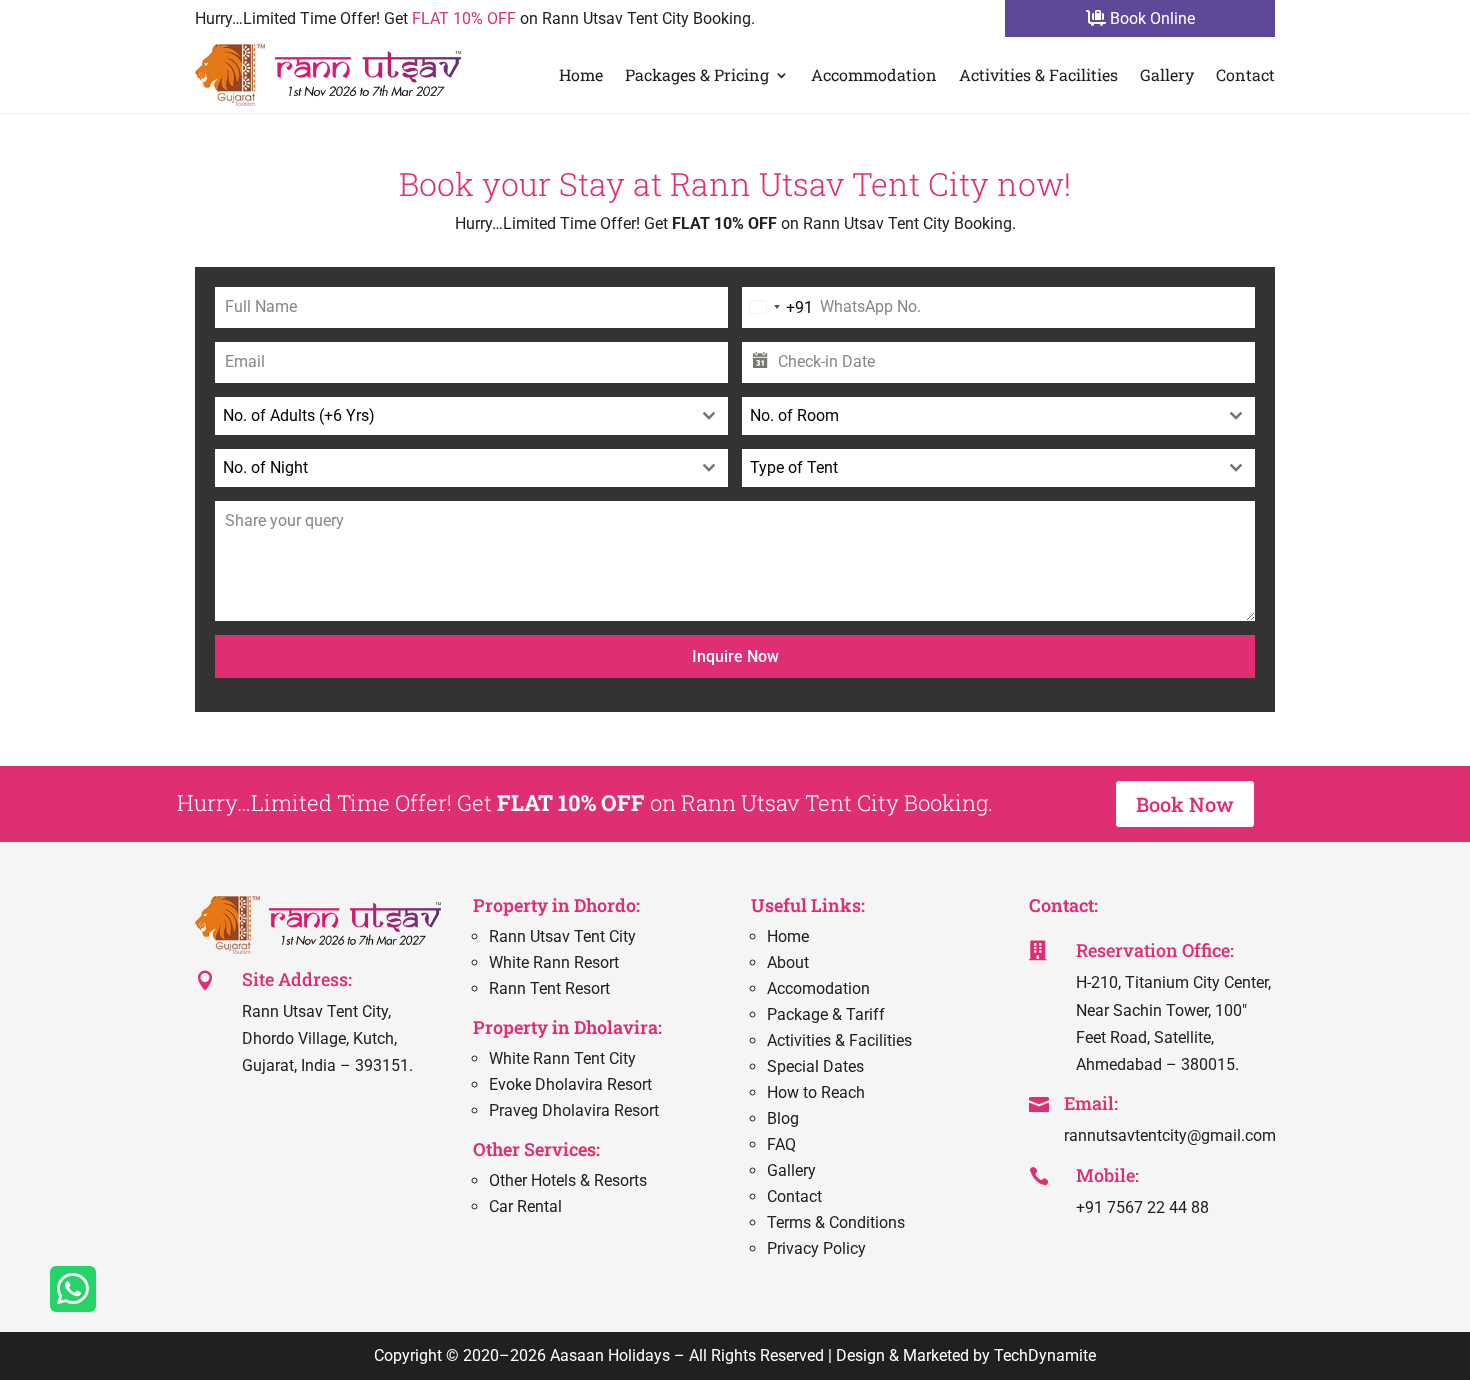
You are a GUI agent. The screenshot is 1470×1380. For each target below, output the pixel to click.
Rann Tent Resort (549, 988)
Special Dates (815, 1066)
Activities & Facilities (1038, 74)
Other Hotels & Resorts (568, 1180)
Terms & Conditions (836, 1222)
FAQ (781, 1144)
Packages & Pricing (697, 74)
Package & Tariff (826, 1014)
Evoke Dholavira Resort (570, 1084)
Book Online (1150, 18)
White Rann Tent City (562, 1058)
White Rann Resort (554, 962)
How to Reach (816, 1092)
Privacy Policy (816, 1248)
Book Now (1185, 804)
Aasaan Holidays (610, 1355)
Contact (1245, 74)
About (788, 962)
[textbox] (452, 416)
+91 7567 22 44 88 (1142, 1207)
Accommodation (874, 74)
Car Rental (525, 1206)
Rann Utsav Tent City (562, 936)
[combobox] (777, 307)
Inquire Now (735, 656)
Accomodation (818, 988)
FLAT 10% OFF (464, 18)
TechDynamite (1045, 1355)
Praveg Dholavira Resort (574, 1110)
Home (581, 74)
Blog (783, 1118)
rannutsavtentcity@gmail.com (1170, 1135)
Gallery (1167, 74)
